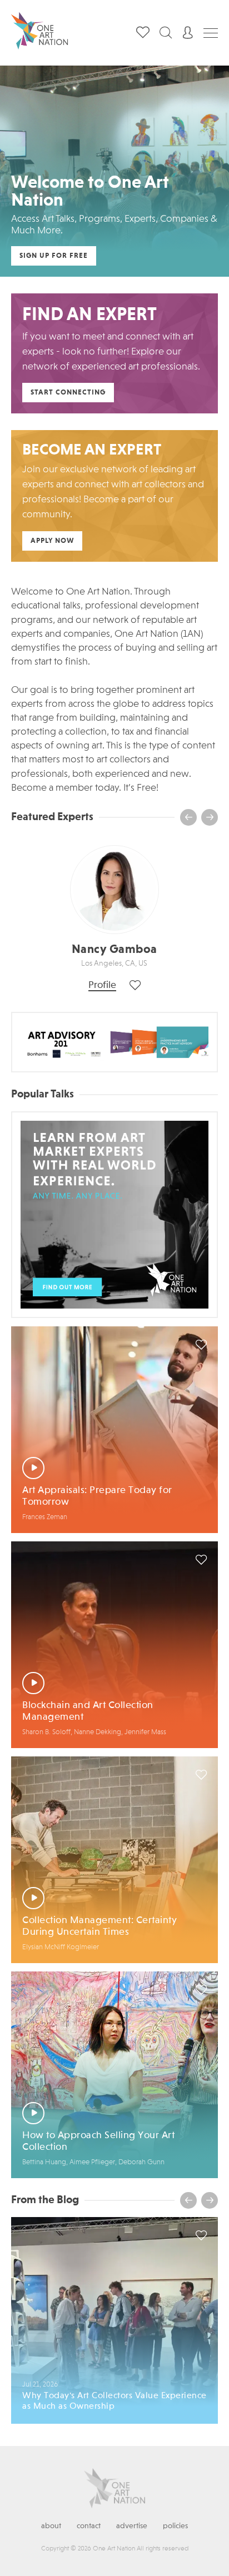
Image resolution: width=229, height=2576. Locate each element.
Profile (102, 985)
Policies (175, 2526)
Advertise (132, 2526)
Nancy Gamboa (114, 950)
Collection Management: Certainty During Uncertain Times (99, 1926)
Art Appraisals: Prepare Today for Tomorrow (97, 1496)
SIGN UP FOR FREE (54, 256)
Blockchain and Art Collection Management (88, 1711)
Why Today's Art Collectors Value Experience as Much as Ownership (114, 2401)
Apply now (52, 541)
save (201, 1345)
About (51, 2526)
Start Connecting (68, 393)
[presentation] (188, 817)
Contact (89, 2526)
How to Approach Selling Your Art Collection (98, 2141)
